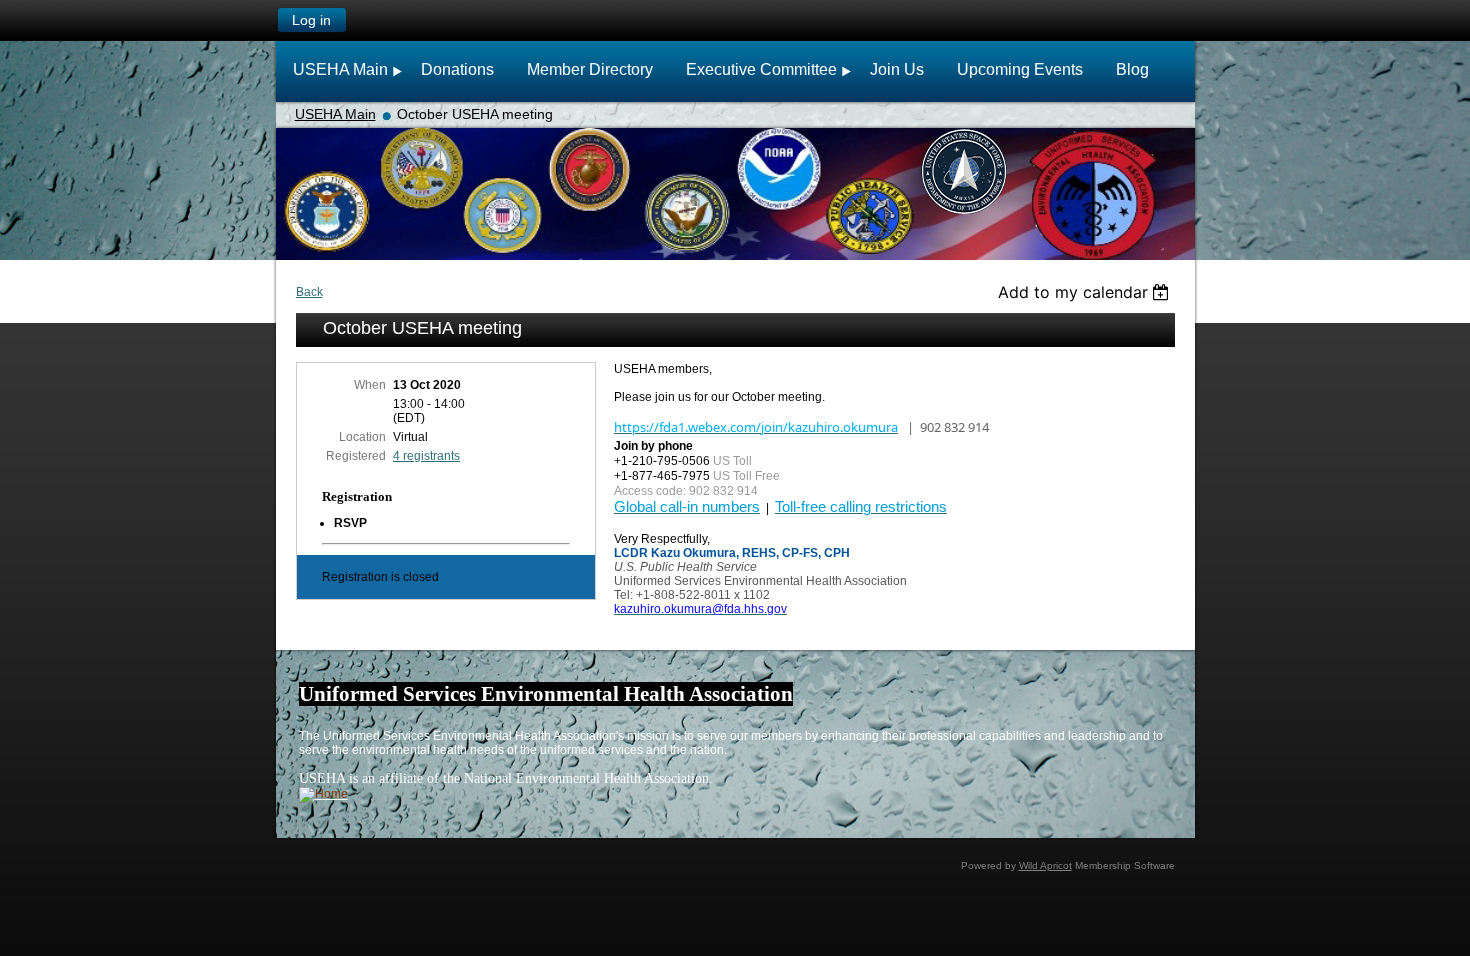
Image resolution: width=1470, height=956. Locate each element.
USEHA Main (335, 114)
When (370, 385)
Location (362, 437)
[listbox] (1086, 292)
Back (309, 292)
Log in (311, 20)
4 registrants (426, 456)
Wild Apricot (1045, 865)
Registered (356, 456)
